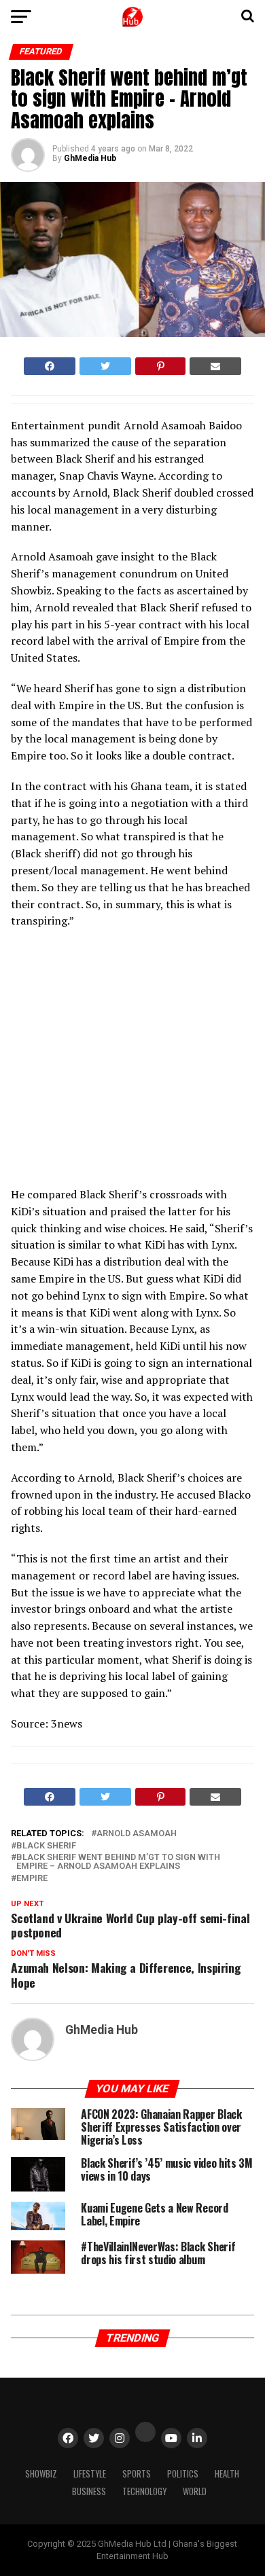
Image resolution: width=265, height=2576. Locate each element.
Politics (183, 2474)
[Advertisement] (130, 1062)
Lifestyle (90, 2474)
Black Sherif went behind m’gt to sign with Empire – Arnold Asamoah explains (118, 1862)
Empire (32, 1879)
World (195, 2491)
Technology (144, 2491)
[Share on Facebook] (50, 366)
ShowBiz (41, 2474)
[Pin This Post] (160, 366)
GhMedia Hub (90, 158)
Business (89, 2491)
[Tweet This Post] (105, 366)
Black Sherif (46, 1846)
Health (227, 2474)
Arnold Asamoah (137, 1834)
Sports (137, 2474)
